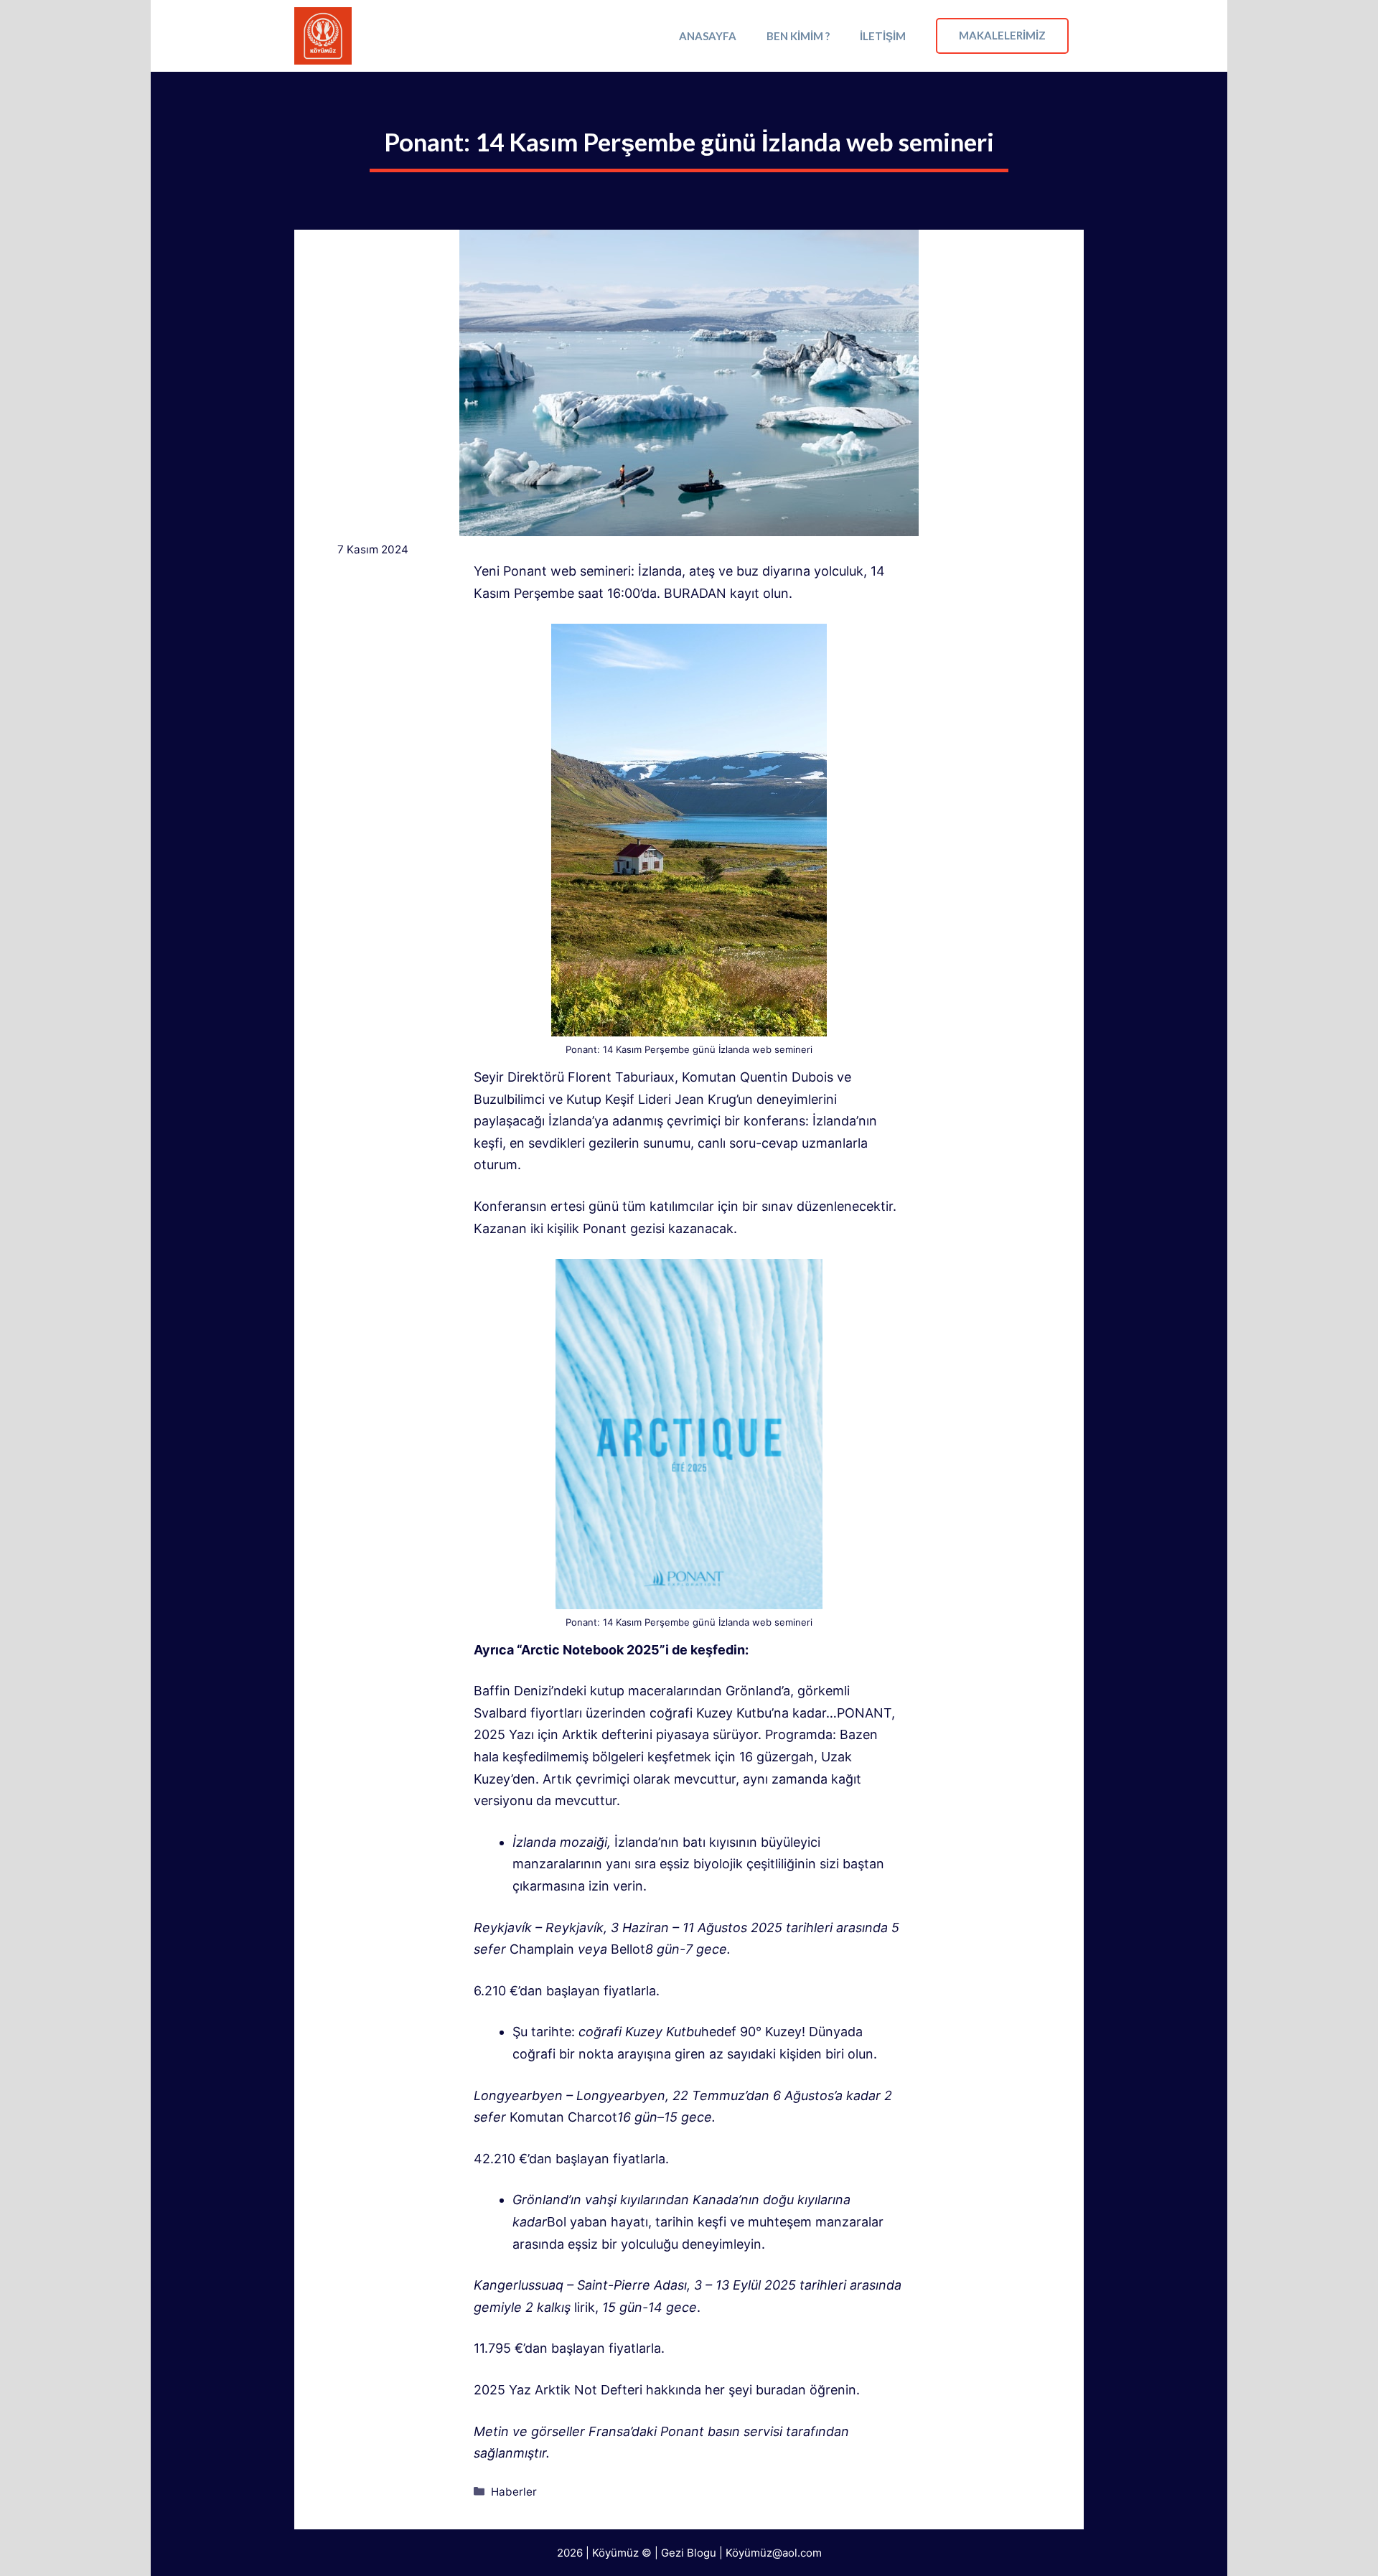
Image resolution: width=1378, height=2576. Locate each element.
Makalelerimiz (1002, 35)
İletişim (883, 36)
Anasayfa (708, 36)
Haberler (514, 2492)
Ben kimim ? (798, 36)
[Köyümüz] (323, 36)
